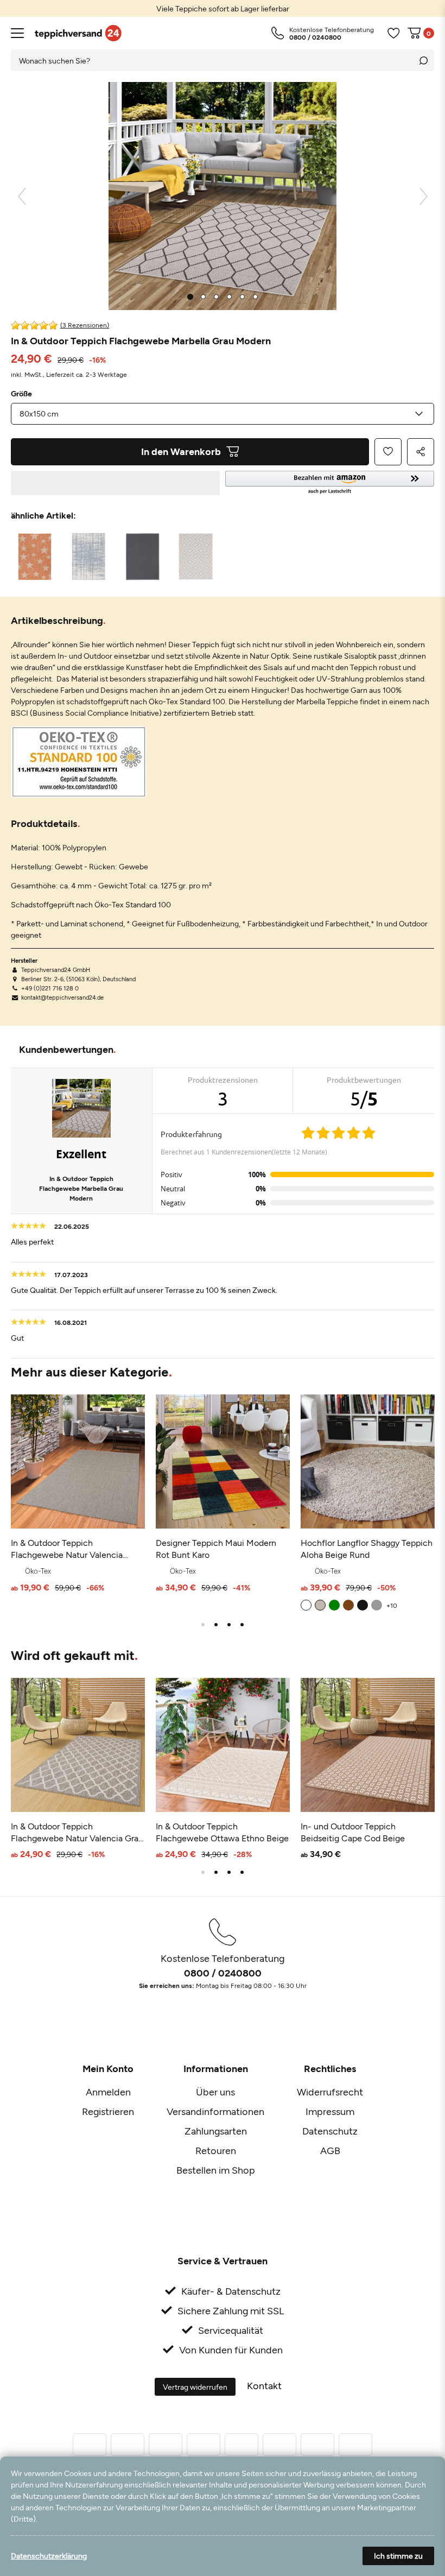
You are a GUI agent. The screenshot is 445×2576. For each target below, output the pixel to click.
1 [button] (203, 1625)
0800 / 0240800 (223, 1973)
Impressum (330, 2111)
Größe (21, 394)
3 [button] (229, 1625)
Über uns (215, 2092)
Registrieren (108, 2111)
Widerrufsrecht (330, 2092)
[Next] (424, 196)
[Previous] (22, 196)
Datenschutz (330, 2131)
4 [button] (242, 1625)
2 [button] (216, 1625)
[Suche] (423, 60)
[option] (223, 8)
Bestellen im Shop (216, 2170)
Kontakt (264, 2385)
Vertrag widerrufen (195, 2387)
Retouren (216, 2150)
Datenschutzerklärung (49, 2556)
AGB (330, 2150)
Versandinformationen (215, 2111)
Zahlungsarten (216, 2131)
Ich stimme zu (398, 2556)
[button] (330, 483)
